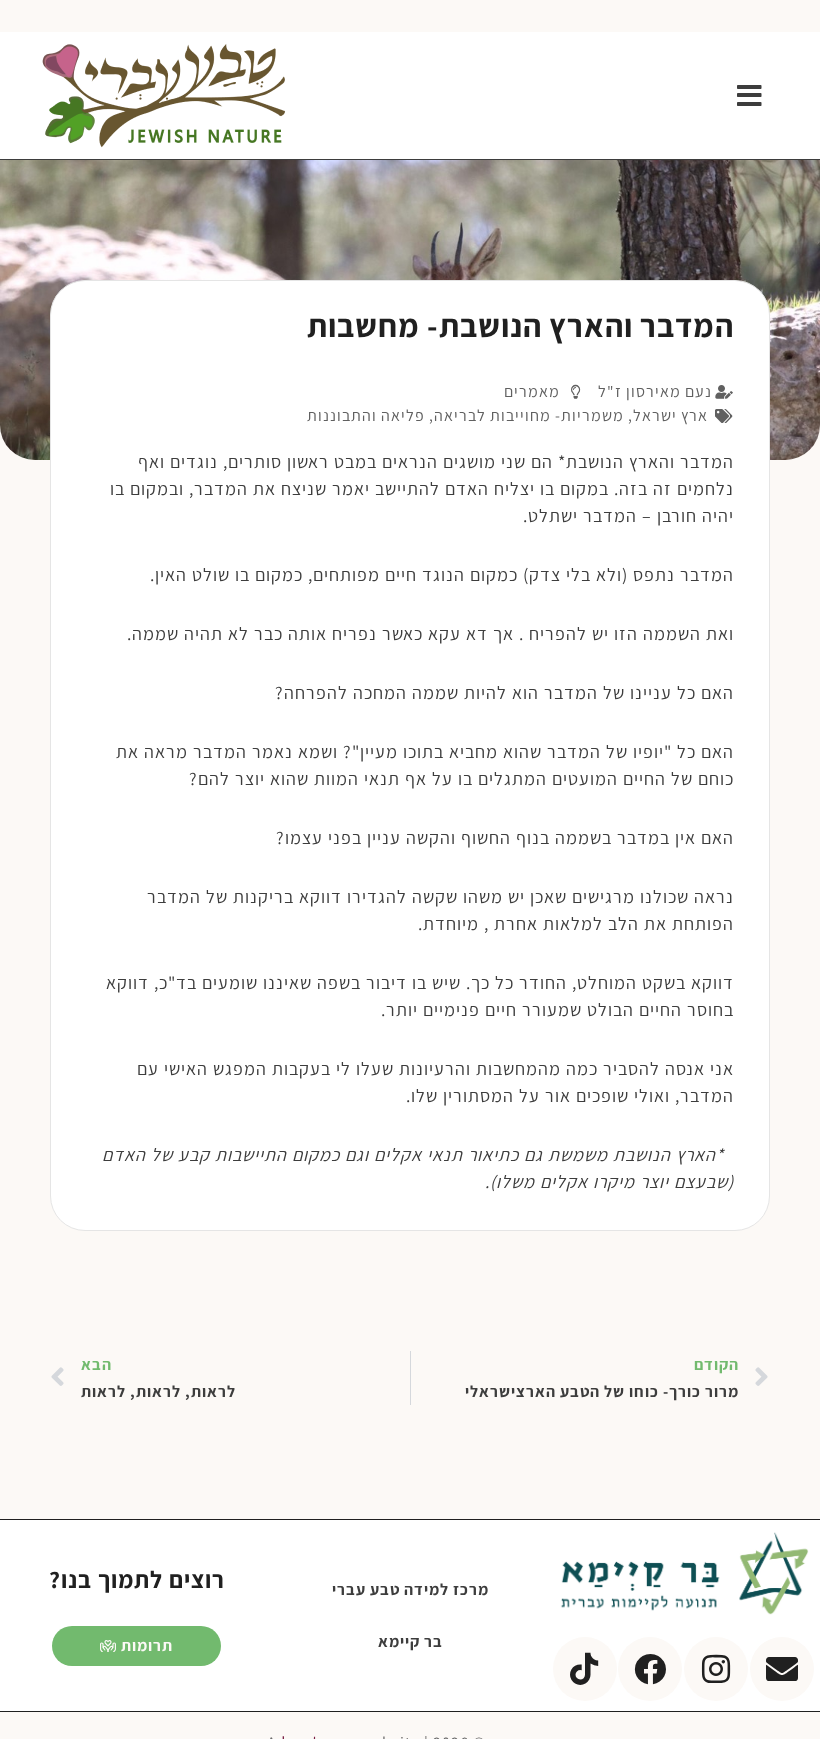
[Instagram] (716, 1669)
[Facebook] (650, 1669)
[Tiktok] (585, 1669)
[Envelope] (782, 1669)
